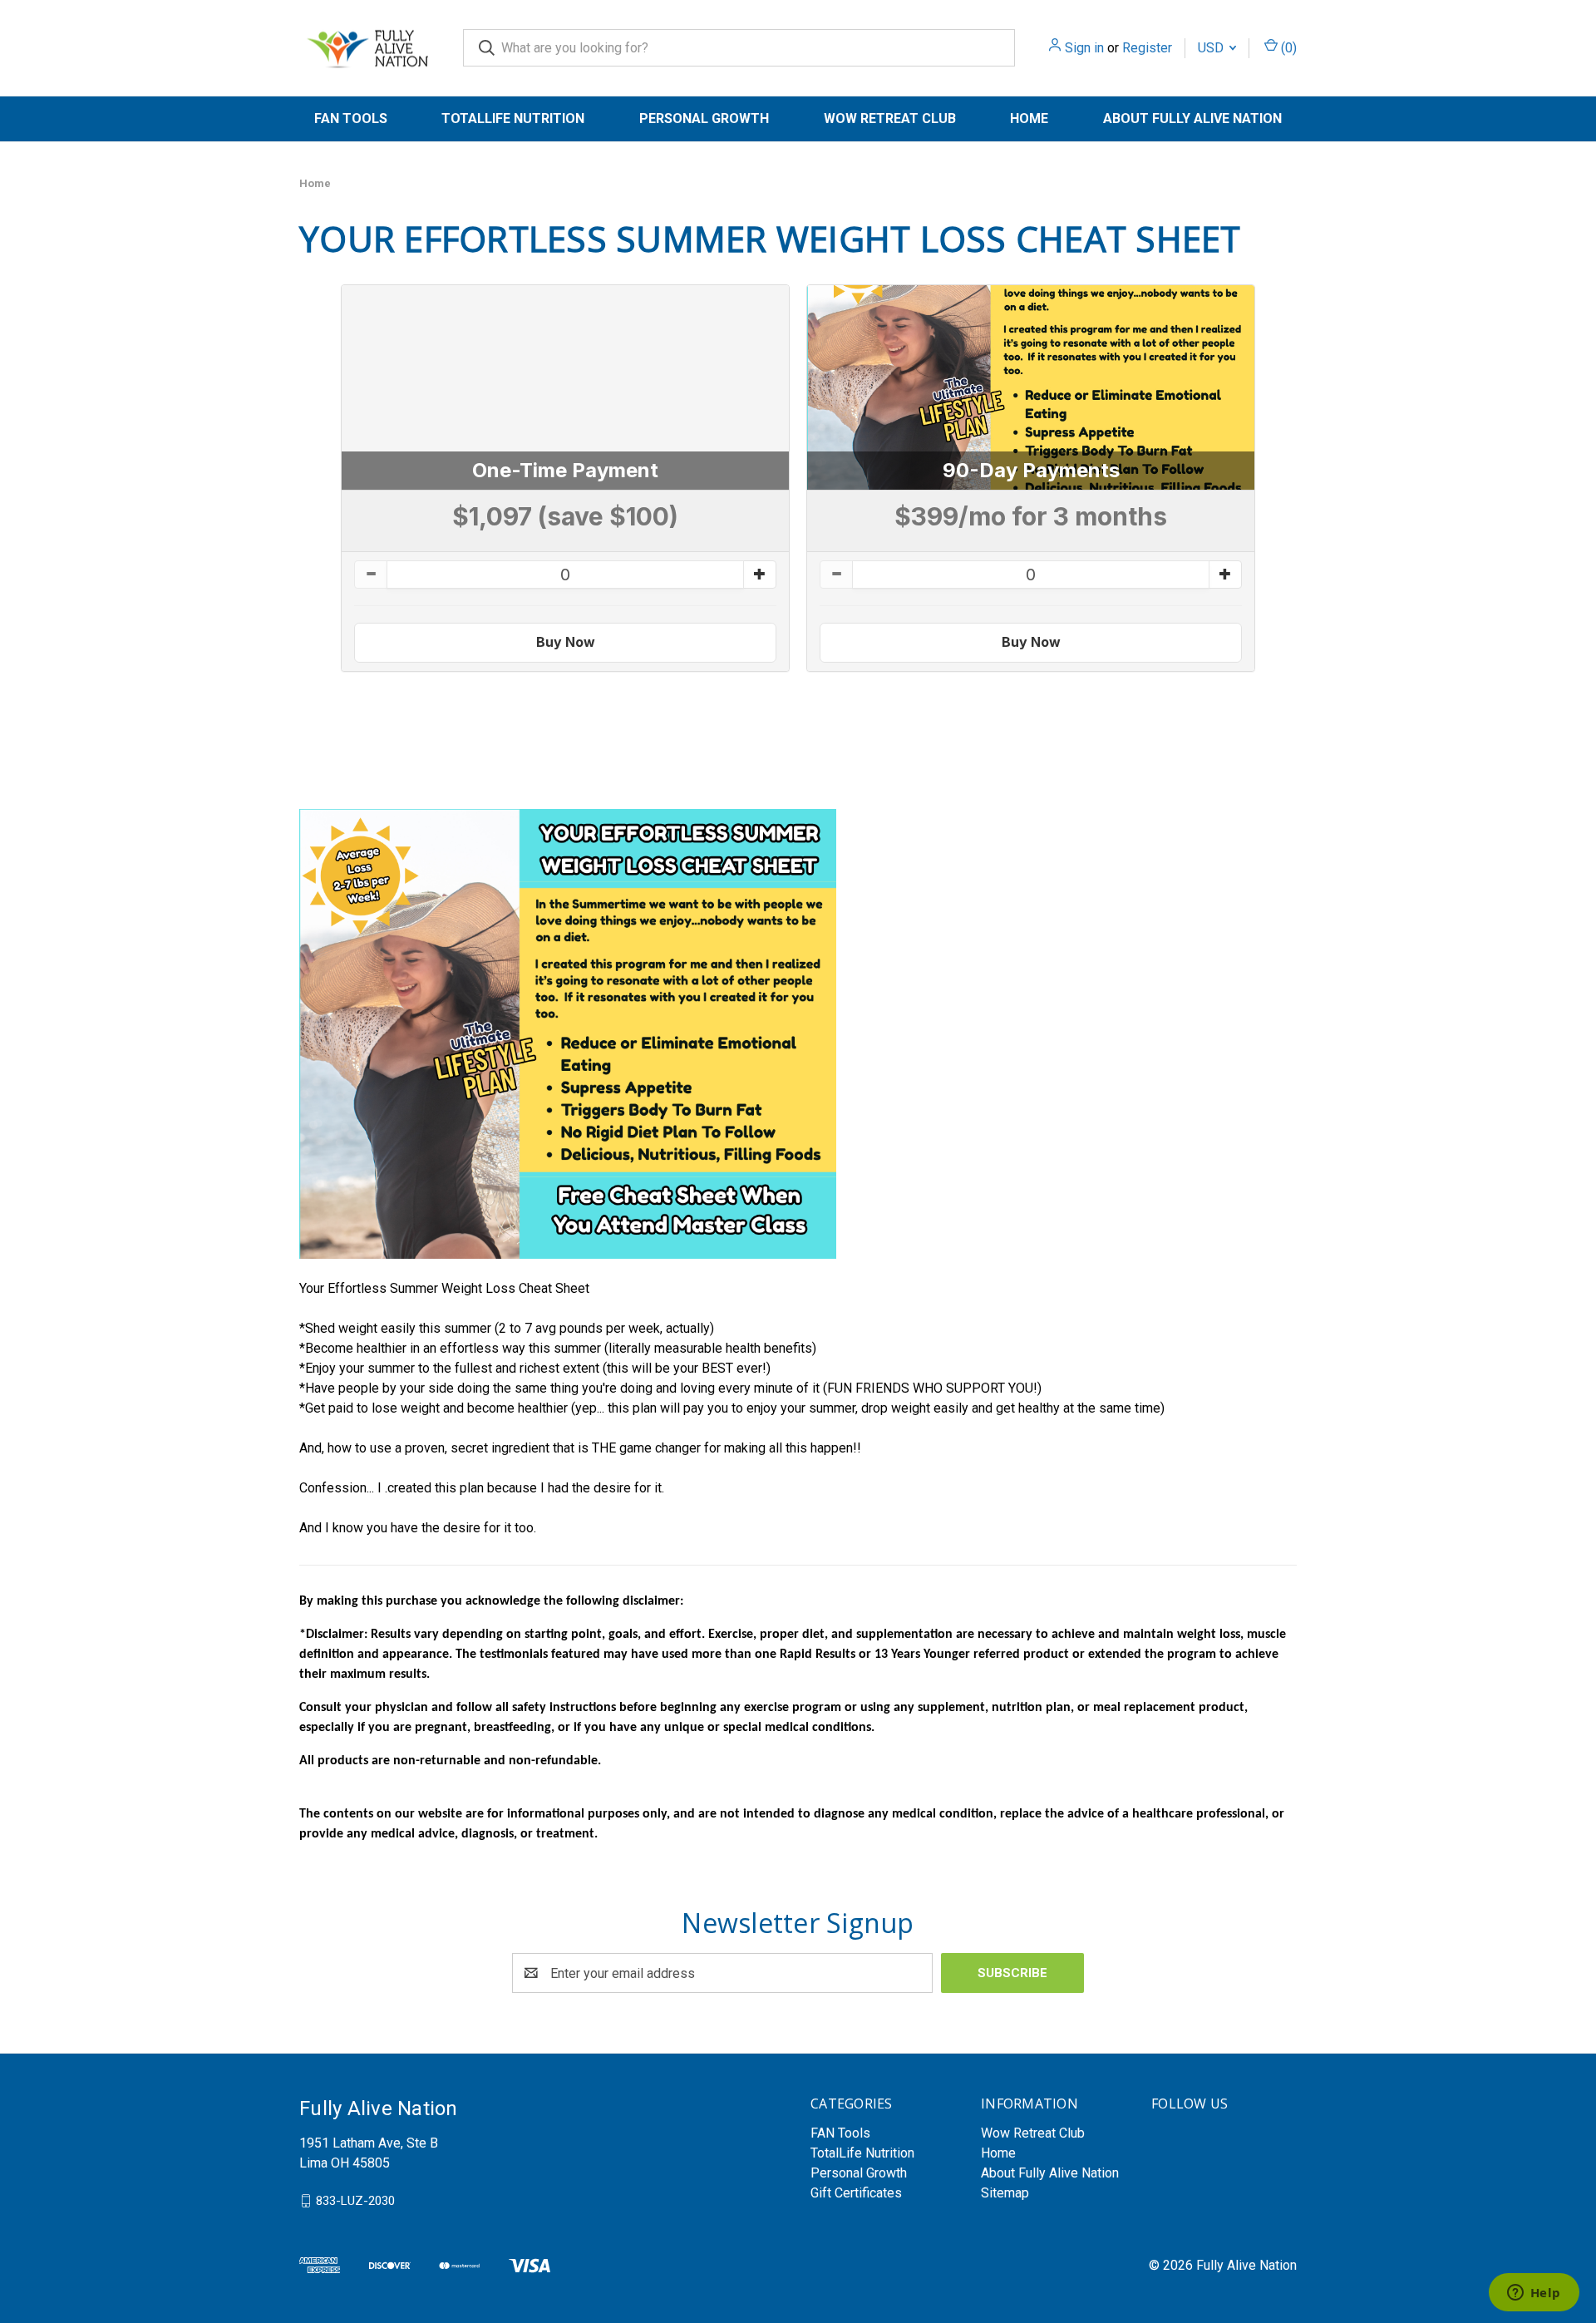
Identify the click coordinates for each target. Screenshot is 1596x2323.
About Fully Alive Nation (1192, 118)
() (1287, 48)
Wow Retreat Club (890, 118)
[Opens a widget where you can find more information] (1534, 2294)
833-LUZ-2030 (355, 2201)
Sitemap (1005, 2193)
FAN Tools (351, 118)
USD (1212, 48)
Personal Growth (704, 118)
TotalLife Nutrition (513, 118)
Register (1147, 48)
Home (1029, 118)
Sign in (1084, 48)
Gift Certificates (856, 2193)
